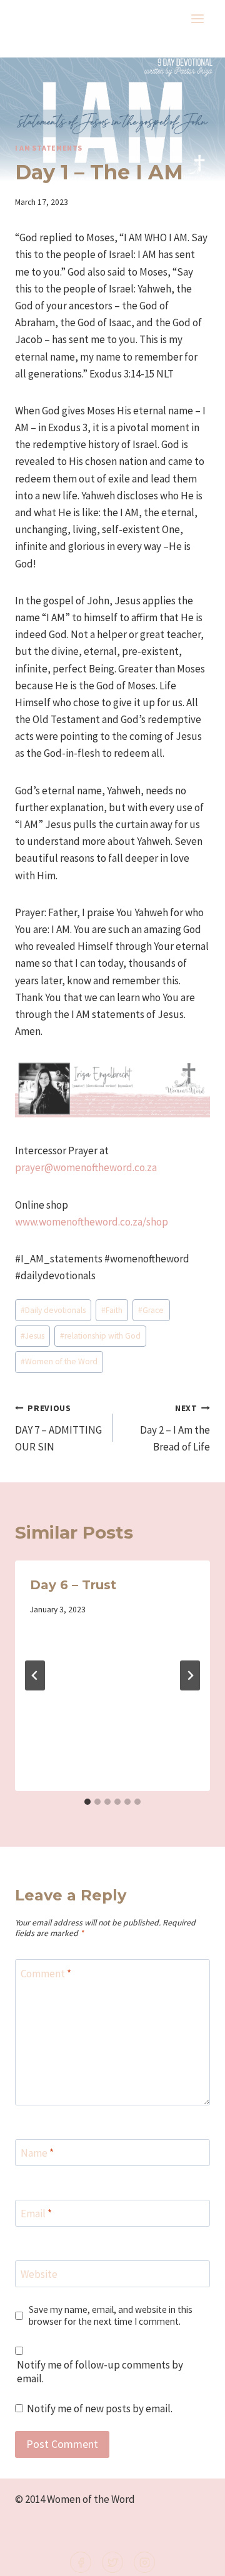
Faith (112, 1310)
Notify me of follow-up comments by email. (100, 2372)
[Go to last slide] (35, 1675)
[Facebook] (81, 2562)
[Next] (190, 1675)
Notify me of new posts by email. (100, 2409)
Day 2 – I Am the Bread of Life (175, 1428)
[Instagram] (144, 2562)
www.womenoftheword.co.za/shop (92, 1222)
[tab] (87, 1802)
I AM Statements (49, 148)
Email (36, 2214)
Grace (151, 1310)
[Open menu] (197, 18)
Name (37, 2153)
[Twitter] (112, 2562)
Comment (46, 1973)
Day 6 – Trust (73, 1585)
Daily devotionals (53, 1310)
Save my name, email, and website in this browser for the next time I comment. (111, 2316)
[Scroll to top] (195, 2558)
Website (39, 2274)
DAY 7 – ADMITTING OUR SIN (58, 1428)
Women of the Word (59, 1361)
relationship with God (100, 1336)
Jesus (32, 1336)
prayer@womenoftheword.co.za (86, 1167)
